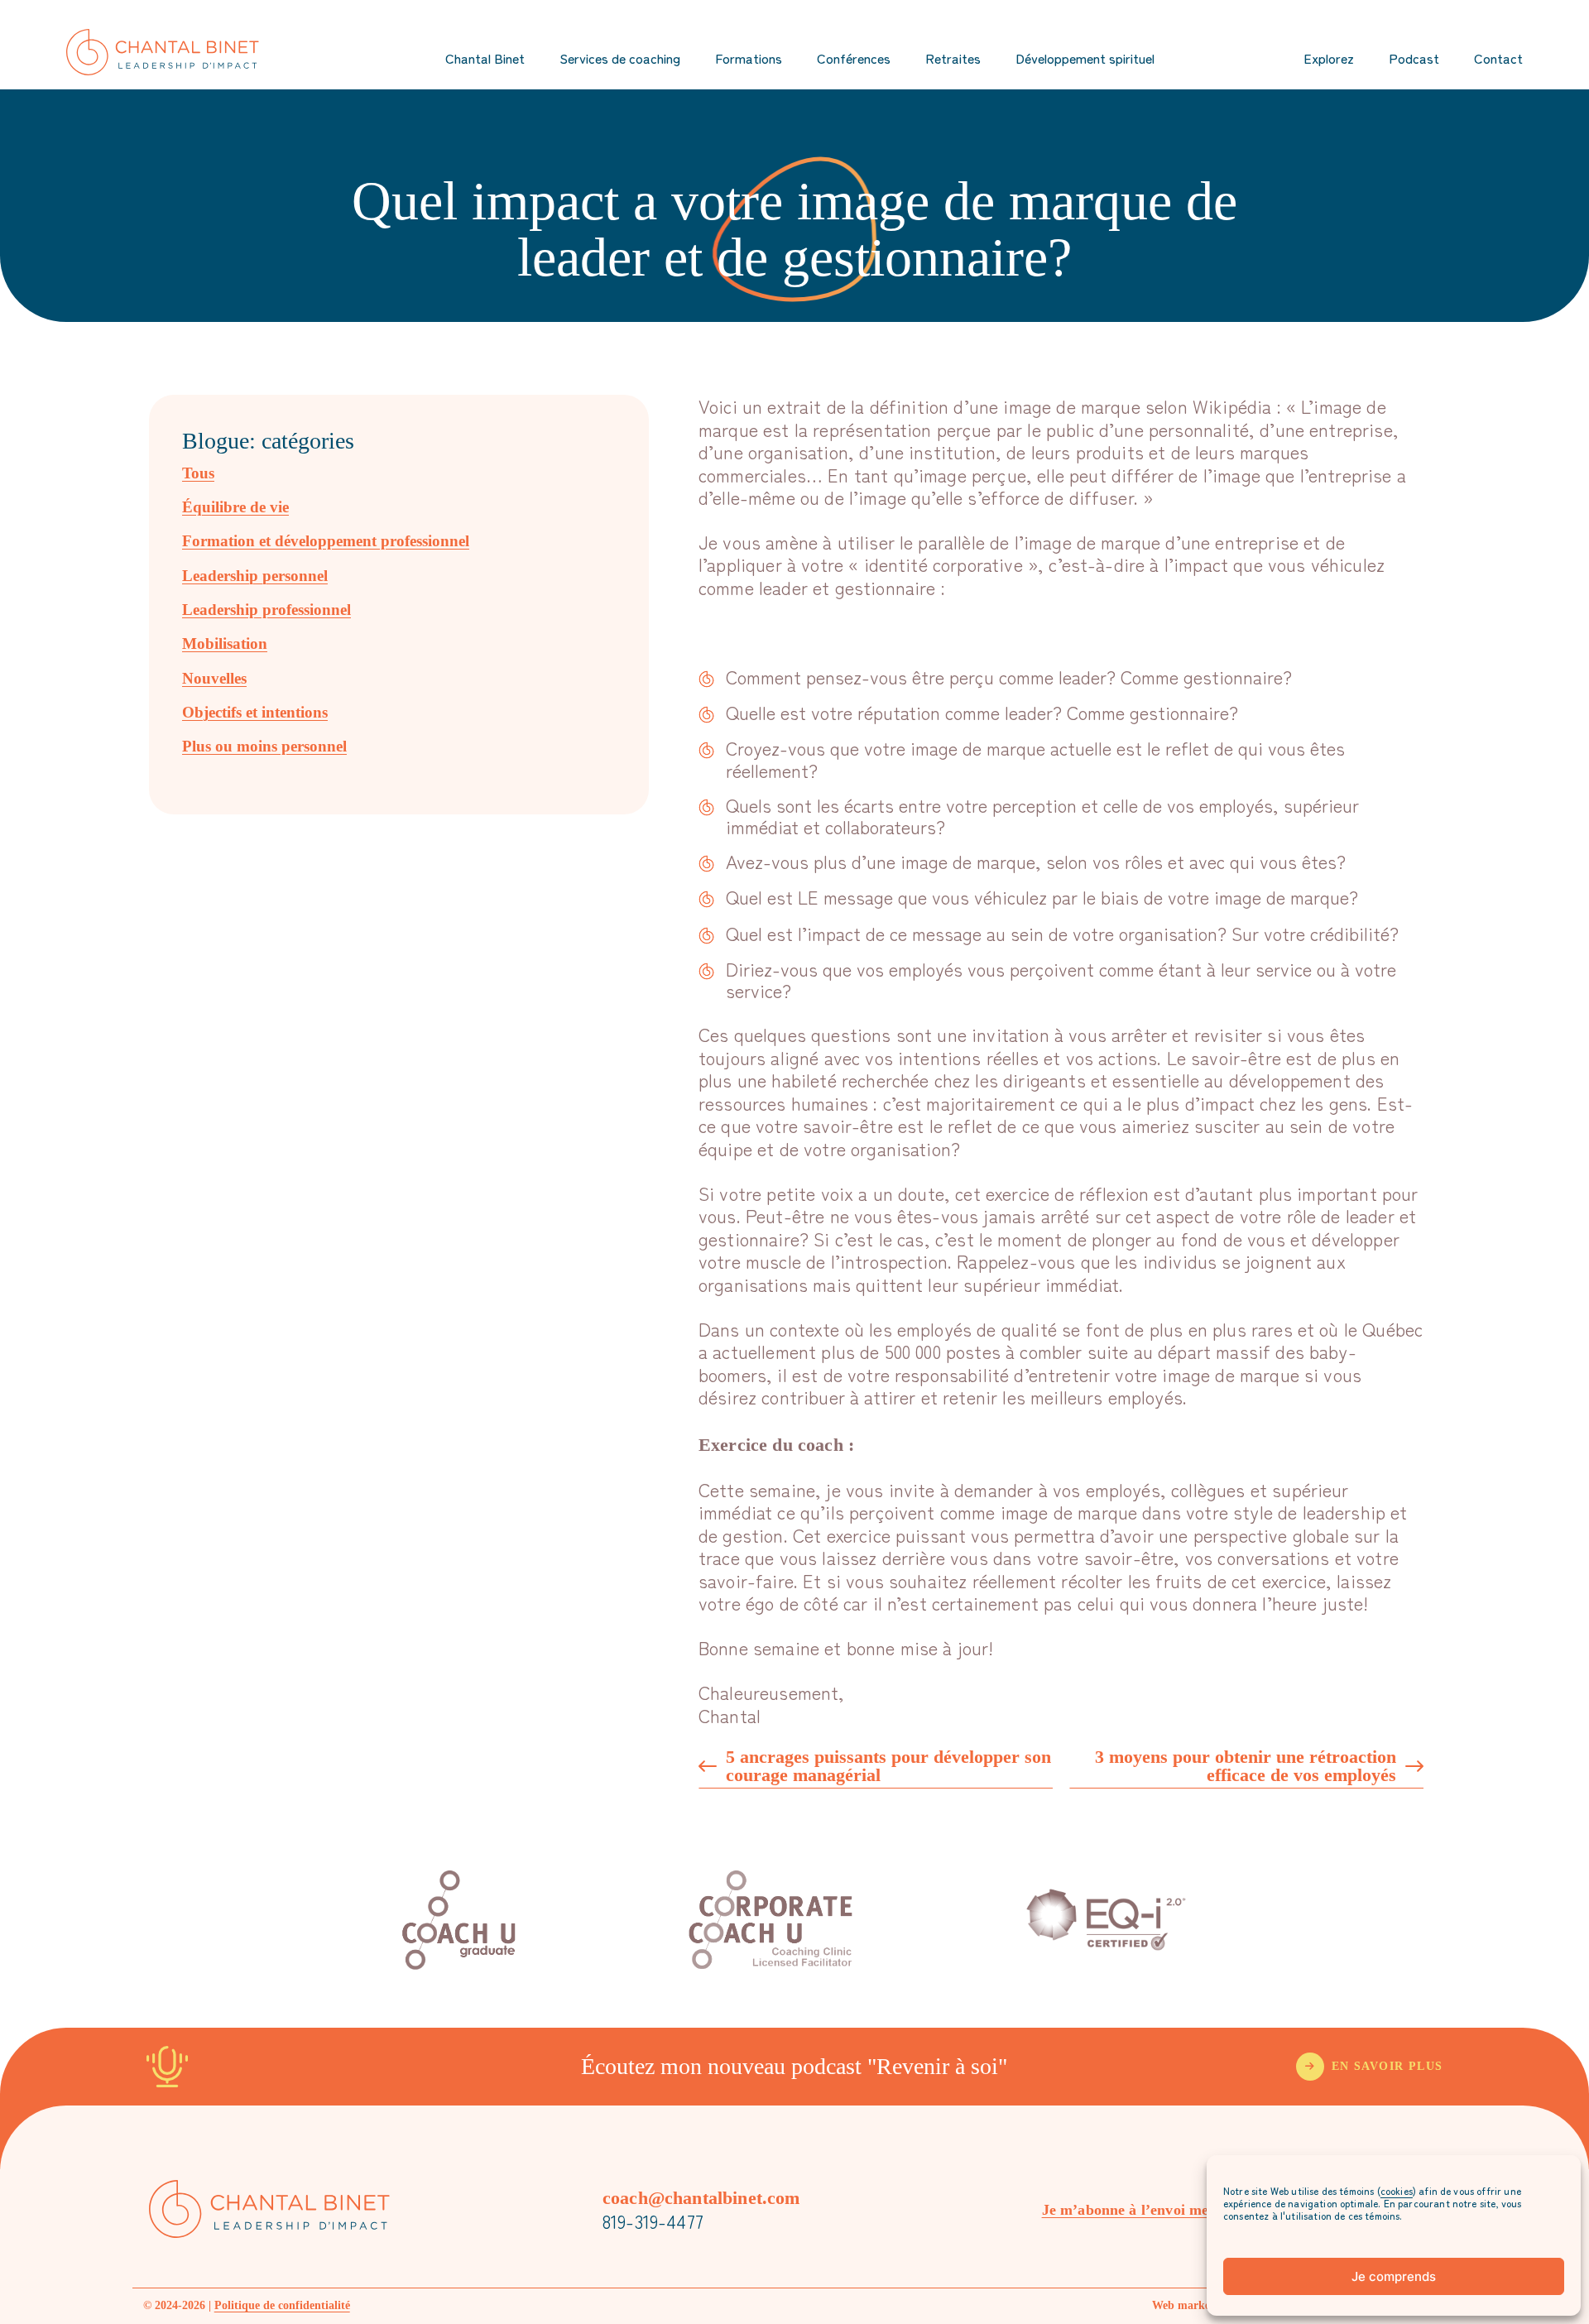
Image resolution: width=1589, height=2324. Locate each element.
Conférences (854, 58)
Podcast (1414, 58)
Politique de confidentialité (282, 2305)
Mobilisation (225, 643)
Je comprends (1394, 2276)
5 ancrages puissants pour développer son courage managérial (888, 1767)
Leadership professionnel (266, 610)
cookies (1397, 2190)
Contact (1498, 58)
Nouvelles (214, 678)
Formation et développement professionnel (326, 541)
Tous (198, 473)
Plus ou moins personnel (264, 746)
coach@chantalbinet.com (701, 2198)
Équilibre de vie (235, 507)
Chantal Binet (485, 58)
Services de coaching (620, 58)
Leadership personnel (255, 576)
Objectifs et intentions (255, 712)
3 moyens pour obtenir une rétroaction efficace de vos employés (1246, 1767)
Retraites (953, 58)
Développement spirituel (1085, 58)
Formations (749, 58)
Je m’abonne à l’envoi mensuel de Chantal (1180, 2210)
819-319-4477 (653, 2221)
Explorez (1329, 58)
